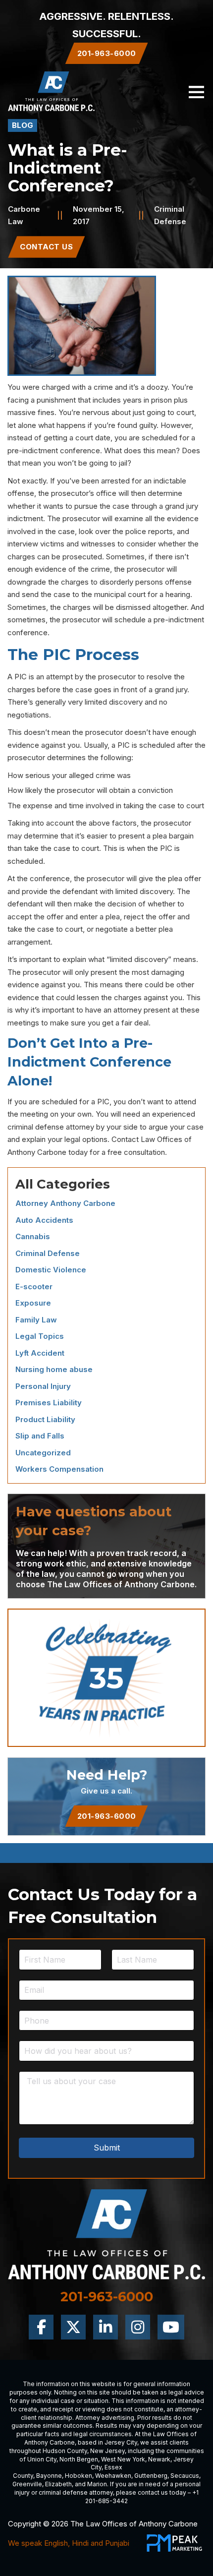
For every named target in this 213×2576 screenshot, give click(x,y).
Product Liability (45, 1419)
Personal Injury (43, 1386)
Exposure (33, 1303)
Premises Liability (49, 1403)
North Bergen (79, 2459)
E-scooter (34, 1287)
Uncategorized (43, 1453)
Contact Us (46, 247)
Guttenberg (151, 2476)
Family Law (36, 1320)
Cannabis (33, 1236)
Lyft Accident (40, 1353)
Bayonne (49, 2476)
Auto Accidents (44, 1220)
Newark (159, 2459)
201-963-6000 (107, 1816)
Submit (107, 2148)
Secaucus (185, 2476)
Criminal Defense (48, 1253)
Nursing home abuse (54, 1369)
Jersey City (121, 2442)
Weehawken (113, 2476)
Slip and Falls (40, 1436)
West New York (123, 2459)
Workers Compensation (59, 1469)
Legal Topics (40, 1336)
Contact (125, 1139)
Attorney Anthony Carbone (65, 1203)
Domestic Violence (51, 1270)
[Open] (196, 91)
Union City (42, 2459)
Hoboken (79, 2476)
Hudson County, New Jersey (84, 2451)
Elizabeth (58, 2484)
